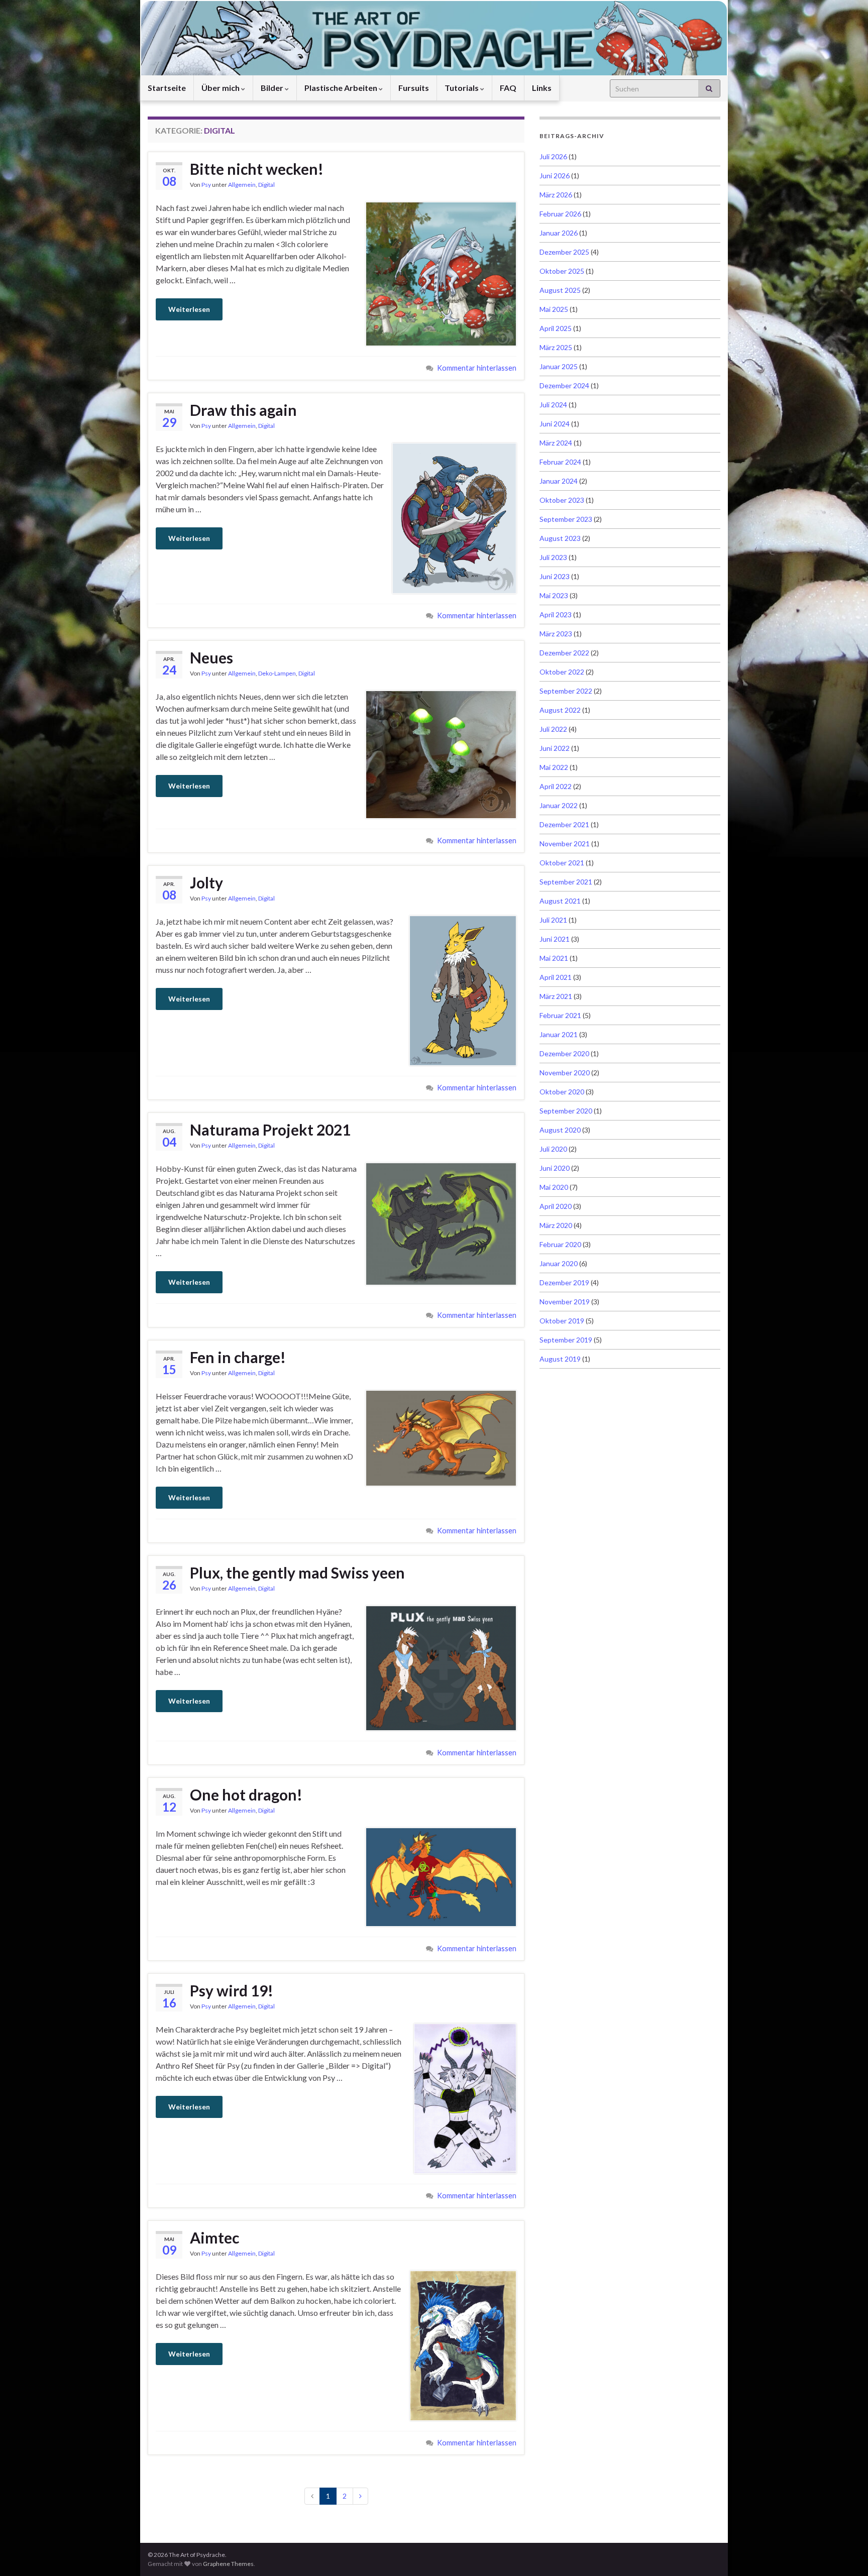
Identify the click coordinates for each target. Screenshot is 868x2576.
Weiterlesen (189, 309)
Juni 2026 (555, 176)
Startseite (167, 88)
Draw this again (243, 410)
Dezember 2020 (564, 1053)
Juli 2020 (553, 1149)
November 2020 (565, 1073)
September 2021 (566, 882)
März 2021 (556, 996)
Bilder (273, 88)
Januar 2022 (559, 805)
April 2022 (556, 786)
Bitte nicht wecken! (257, 169)
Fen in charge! (238, 1357)
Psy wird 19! (232, 1990)
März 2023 (556, 634)
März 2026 (556, 195)
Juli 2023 (553, 557)
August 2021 (560, 901)
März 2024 (556, 443)
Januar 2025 (559, 366)
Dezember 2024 (564, 385)
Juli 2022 (553, 729)
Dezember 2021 (564, 824)
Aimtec (214, 2237)
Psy (206, 185)
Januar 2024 (559, 481)
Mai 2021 (554, 958)
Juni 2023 (555, 576)
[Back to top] (845, 2553)
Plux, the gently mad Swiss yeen (297, 1573)
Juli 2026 (553, 156)
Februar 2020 (560, 1244)
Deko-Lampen (277, 673)
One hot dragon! (246, 1795)
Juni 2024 (555, 424)
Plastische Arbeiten (342, 88)
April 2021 (556, 977)
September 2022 (566, 691)
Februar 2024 (560, 462)
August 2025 (560, 290)
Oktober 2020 (562, 1092)
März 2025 (556, 347)
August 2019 (560, 1359)
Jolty (206, 882)
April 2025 (556, 328)
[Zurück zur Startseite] (434, 38)
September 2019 (566, 1340)
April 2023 (556, 614)
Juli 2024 (553, 405)
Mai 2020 (554, 1187)
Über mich (221, 88)
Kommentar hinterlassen (477, 368)
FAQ (508, 88)
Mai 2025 (554, 309)
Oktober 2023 (562, 500)
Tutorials (462, 88)
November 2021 (565, 844)
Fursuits (414, 88)
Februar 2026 (560, 214)
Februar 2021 (560, 1015)
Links (542, 88)
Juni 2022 (555, 748)
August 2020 (560, 1130)
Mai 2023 (554, 595)
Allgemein (242, 185)
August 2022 (560, 710)
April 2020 (556, 1206)
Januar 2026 (559, 233)
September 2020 (566, 1111)
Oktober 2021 (562, 863)
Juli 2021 (553, 920)
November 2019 (565, 1302)
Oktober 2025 (562, 271)
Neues (211, 657)
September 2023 (566, 519)
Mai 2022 (554, 767)
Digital (266, 185)
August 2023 (560, 538)
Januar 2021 (559, 1034)
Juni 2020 (555, 1168)
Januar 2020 (559, 1263)
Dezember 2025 (564, 252)
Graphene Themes (228, 2564)
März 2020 (556, 1225)
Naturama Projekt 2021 (270, 1130)
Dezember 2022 (564, 653)
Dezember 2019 (564, 1282)
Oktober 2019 (562, 1321)
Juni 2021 (555, 939)
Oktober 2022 (562, 672)
